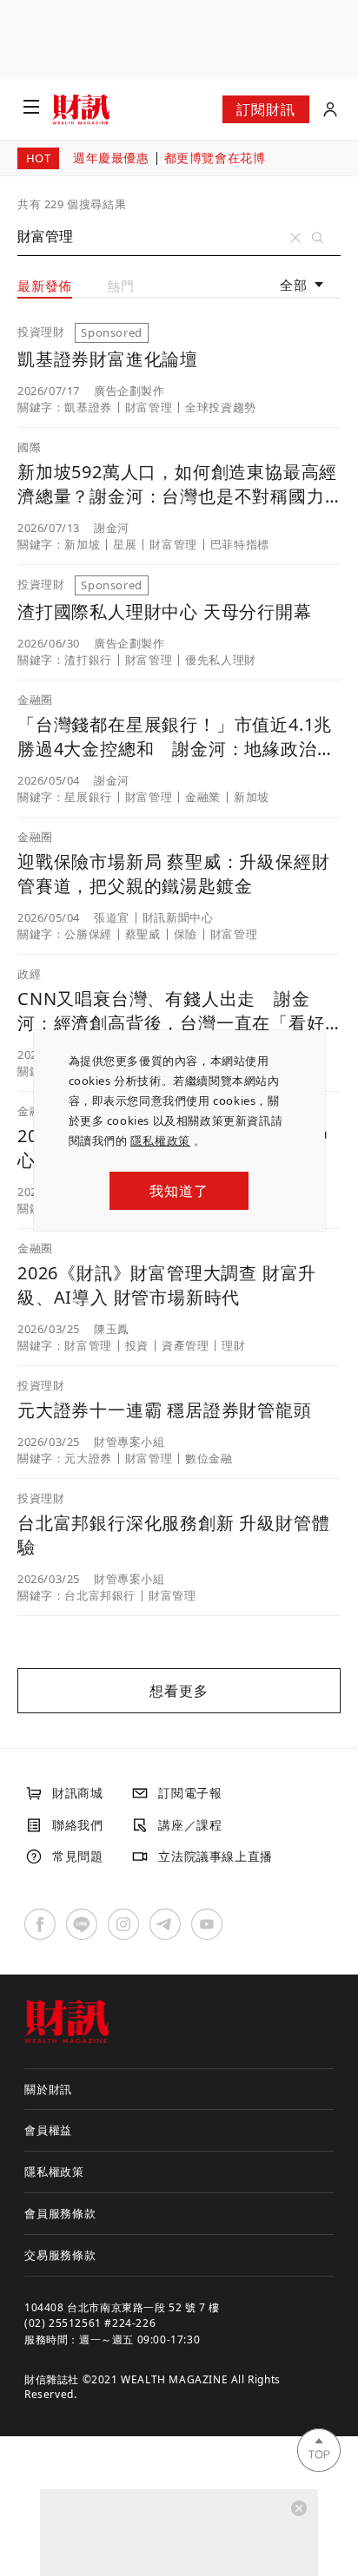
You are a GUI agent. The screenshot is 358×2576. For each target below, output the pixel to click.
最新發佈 (45, 286)
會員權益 (48, 2130)
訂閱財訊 (265, 109)
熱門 (121, 286)
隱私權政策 (160, 1140)
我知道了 (179, 1191)
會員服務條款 (60, 2213)
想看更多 (179, 1691)
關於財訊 (48, 2089)
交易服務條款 (60, 2255)
